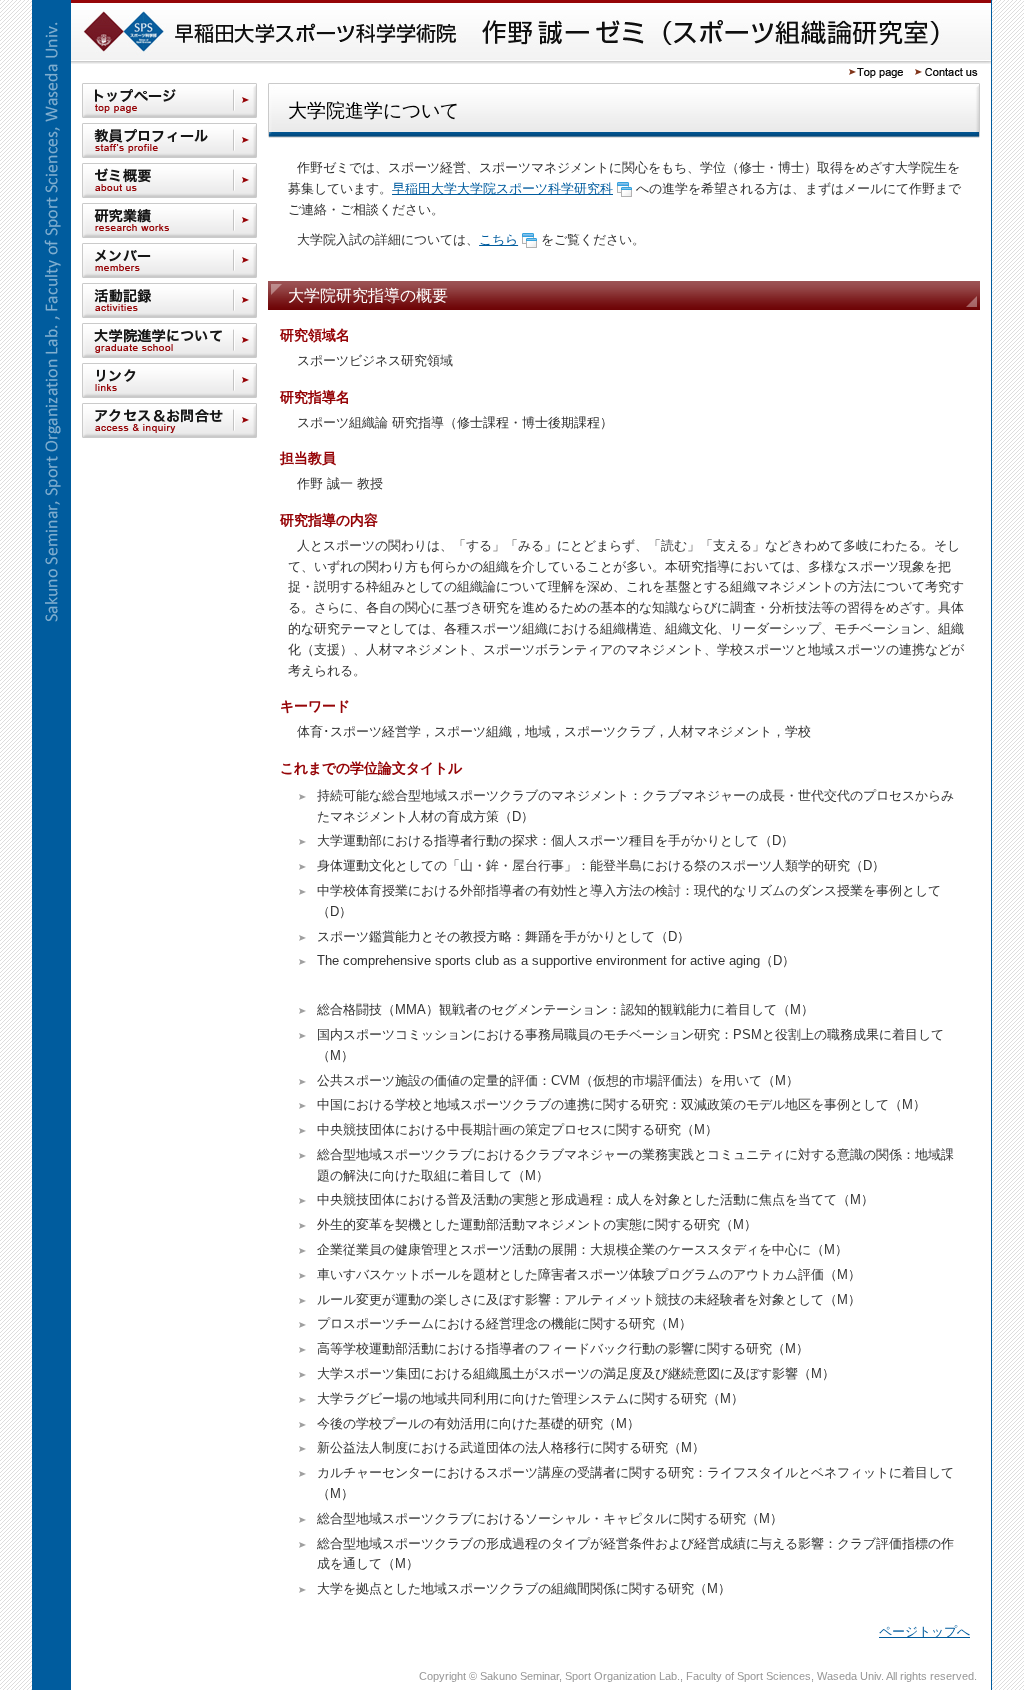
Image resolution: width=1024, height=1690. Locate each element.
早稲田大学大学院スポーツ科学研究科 (502, 188)
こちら (498, 239)
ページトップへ (924, 1631)
